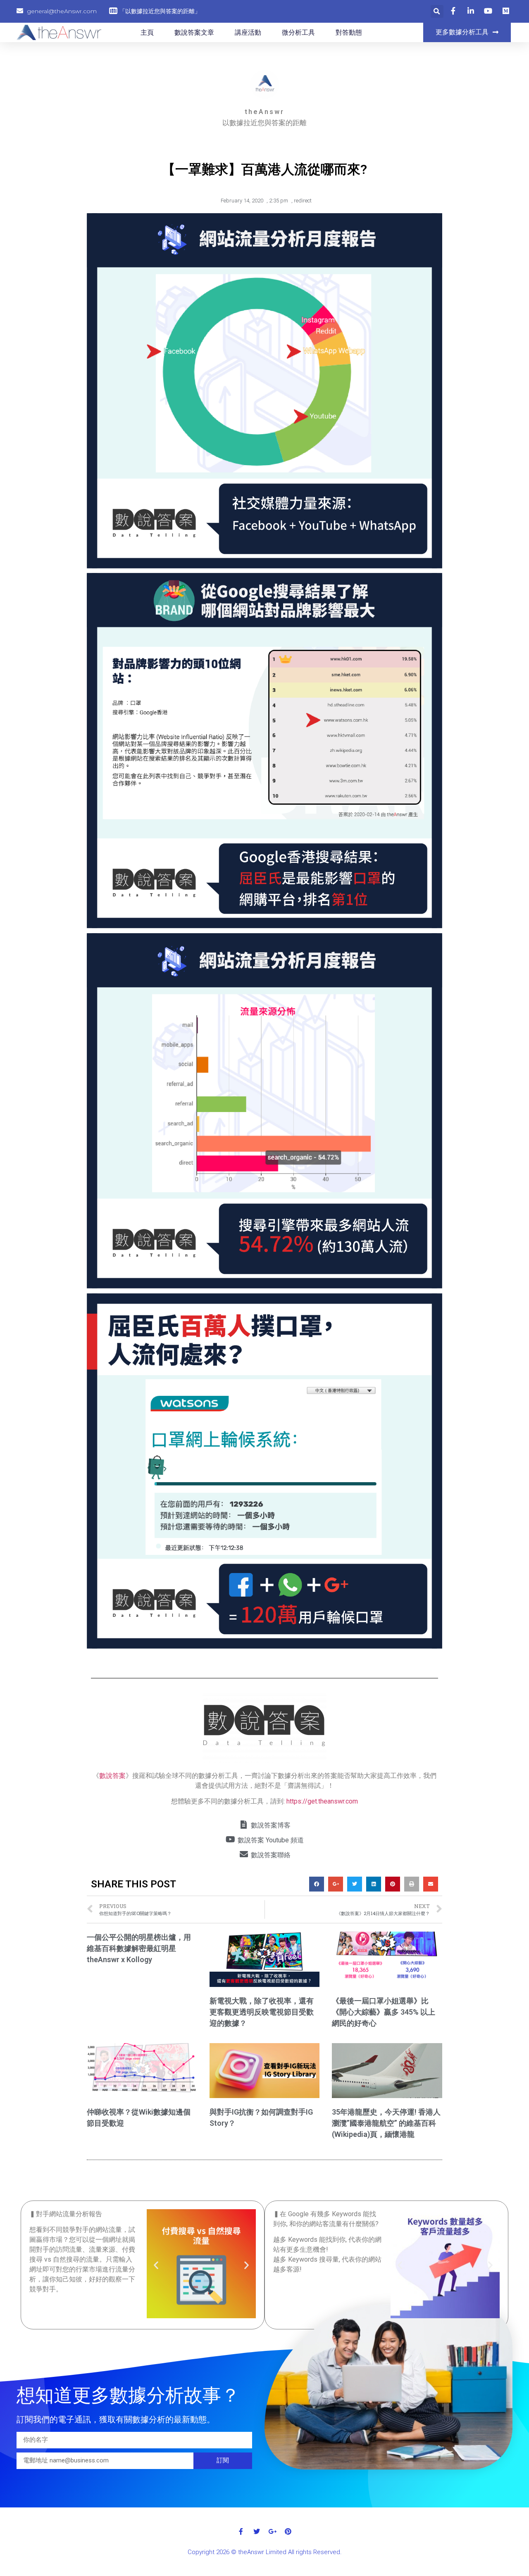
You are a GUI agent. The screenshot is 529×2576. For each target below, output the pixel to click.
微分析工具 (298, 32)
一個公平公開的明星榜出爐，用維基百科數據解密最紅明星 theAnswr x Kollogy (139, 1948)
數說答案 (112, 1776)
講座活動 (248, 32)
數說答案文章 (194, 32)
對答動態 (349, 32)
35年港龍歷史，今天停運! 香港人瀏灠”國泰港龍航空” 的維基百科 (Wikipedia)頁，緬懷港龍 (386, 2123)
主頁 (147, 32)
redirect (303, 201)
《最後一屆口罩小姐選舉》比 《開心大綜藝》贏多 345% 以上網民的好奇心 (384, 2012)
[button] (467, 32)
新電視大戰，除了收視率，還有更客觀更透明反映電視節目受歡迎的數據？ (262, 2012)
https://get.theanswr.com (322, 1801)
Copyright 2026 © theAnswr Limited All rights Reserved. (265, 2552)
